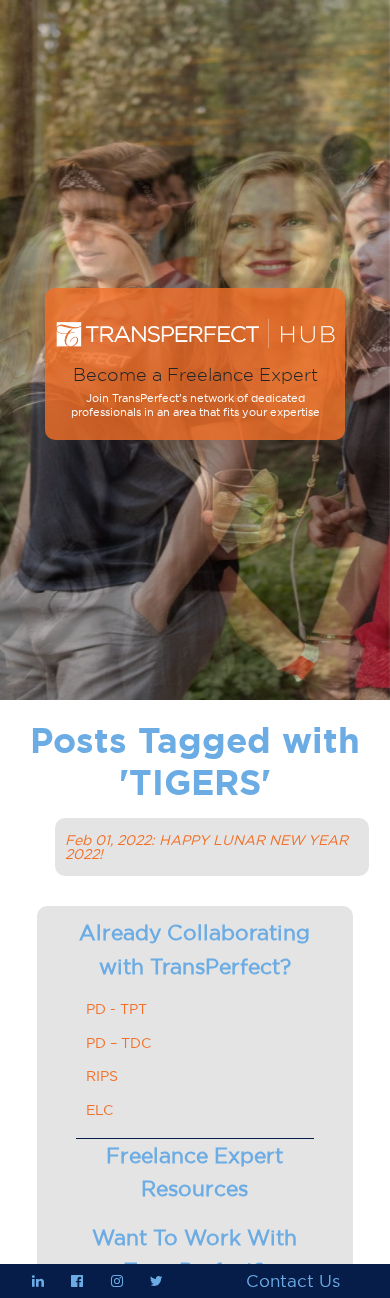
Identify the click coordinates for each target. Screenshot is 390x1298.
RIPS (102, 1076)
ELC (99, 1110)
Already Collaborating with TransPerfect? (194, 949)
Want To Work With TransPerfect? (194, 1254)
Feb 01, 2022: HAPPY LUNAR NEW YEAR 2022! (206, 847)
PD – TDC (118, 1043)
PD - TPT (116, 1009)
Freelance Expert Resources (194, 1172)
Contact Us (293, 1281)
